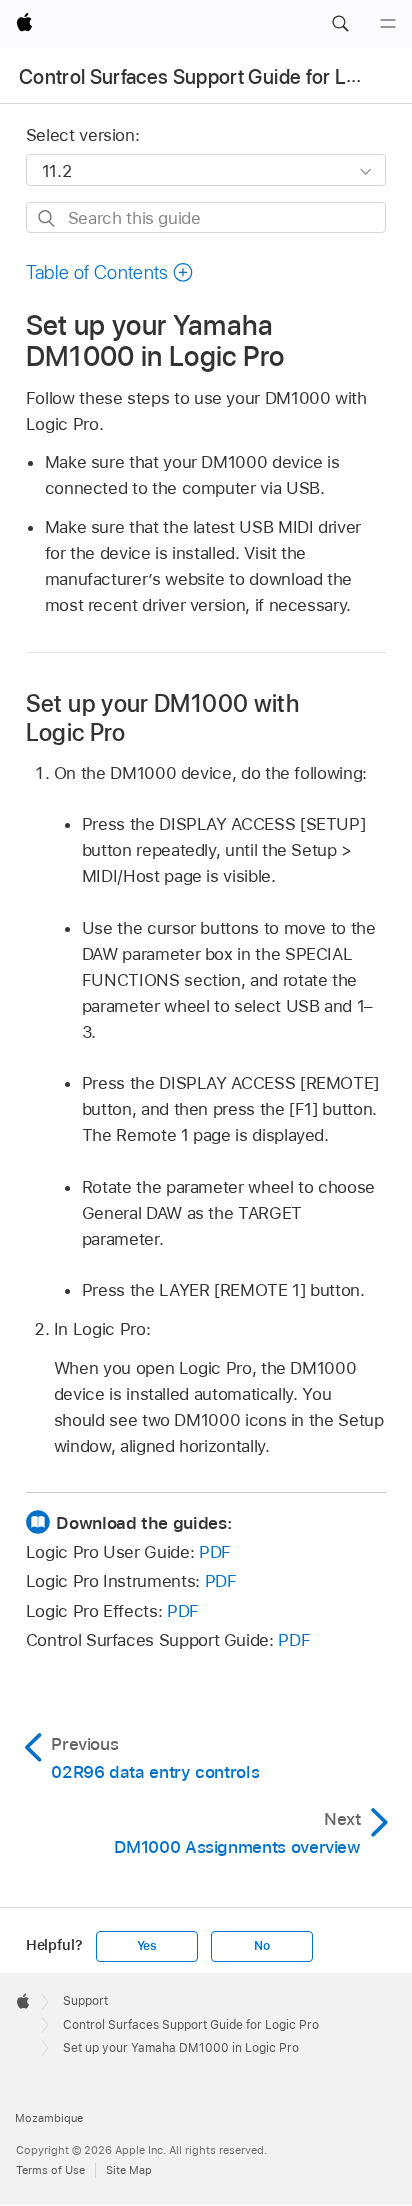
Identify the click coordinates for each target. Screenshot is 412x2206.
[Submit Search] (47, 218)
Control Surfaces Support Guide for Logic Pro (191, 2025)
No (262, 1946)
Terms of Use (50, 2170)
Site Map (129, 2170)
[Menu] (388, 24)
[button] (340, 24)
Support (85, 2001)
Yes (147, 1946)
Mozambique (49, 2118)
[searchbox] (206, 217)
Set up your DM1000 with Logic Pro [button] (162, 718)
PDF (215, 1552)
